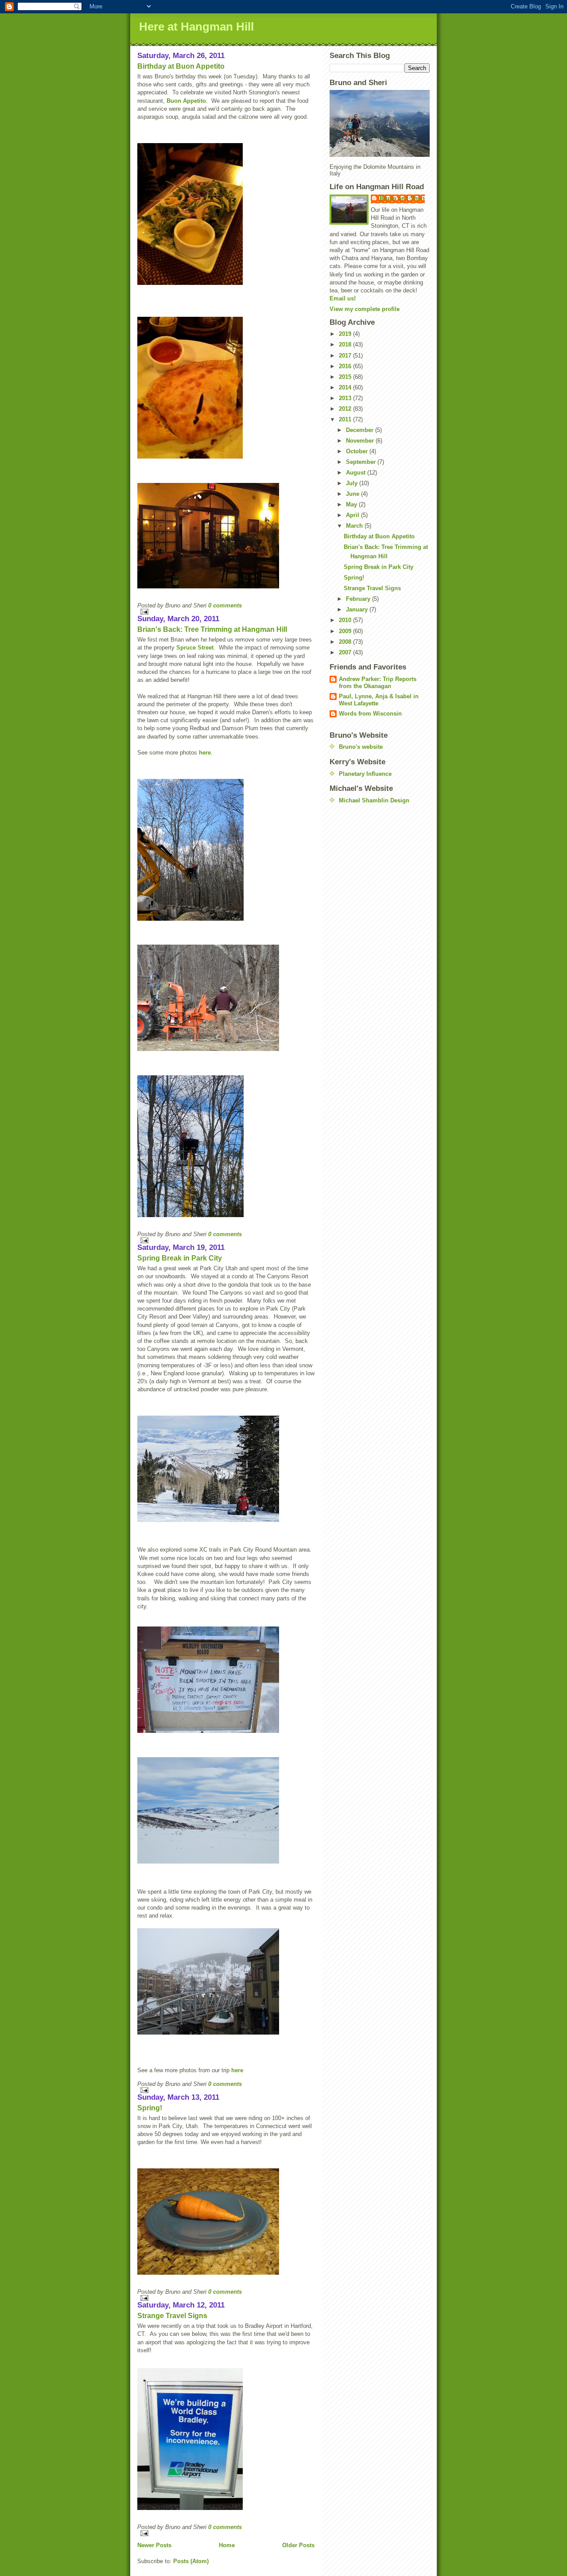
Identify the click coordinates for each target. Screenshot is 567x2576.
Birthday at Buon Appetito (181, 66)
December (361, 430)
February (359, 599)
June (353, 494)
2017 (346, 356)
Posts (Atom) (191, 2561)
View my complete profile (365, 309)
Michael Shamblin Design (374, 800)
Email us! (343, 298)
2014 (346, 387)
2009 (346, 631)
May (352, 504)
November (361, 441)
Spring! (150, 2108)
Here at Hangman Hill (196, 27)
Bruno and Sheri (402, 198)
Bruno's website (361, 747)
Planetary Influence (365, 774)
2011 (346, 419)
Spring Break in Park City (180, 1258)
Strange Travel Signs (172, 2316)
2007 (346, 652)
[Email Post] (226, 612)
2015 (346, 377)
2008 (346, 642)
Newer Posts (154, 2545)
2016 (346, 366)
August (357, 473)
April (353, 515)
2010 (346, 620)
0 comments (225, 605)
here (205, 753)
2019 (346, 334)
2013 (346, 398)
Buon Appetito (186, 101)
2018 (346, 344)
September (362, 462)
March (355, 526)
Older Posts (298, 2545)
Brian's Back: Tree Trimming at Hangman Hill (212, 629)
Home (227, 2545)
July (353, 483)
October (358, 451)
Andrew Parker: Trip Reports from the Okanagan (378, 683)
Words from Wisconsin (370, 714)
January (358, 609)
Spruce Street (195, 648)
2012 (346, 409)
